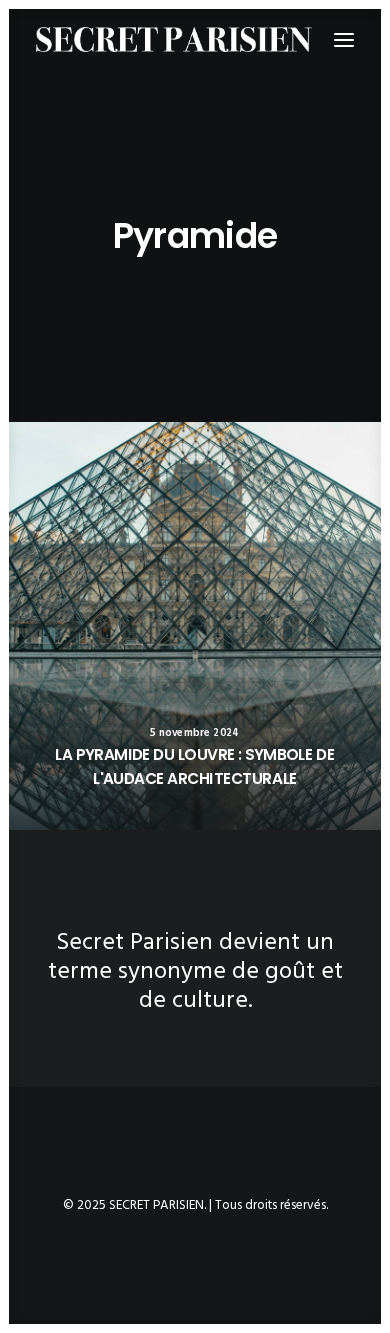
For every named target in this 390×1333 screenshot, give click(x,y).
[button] (195, 626)
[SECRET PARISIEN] (174, 39)
